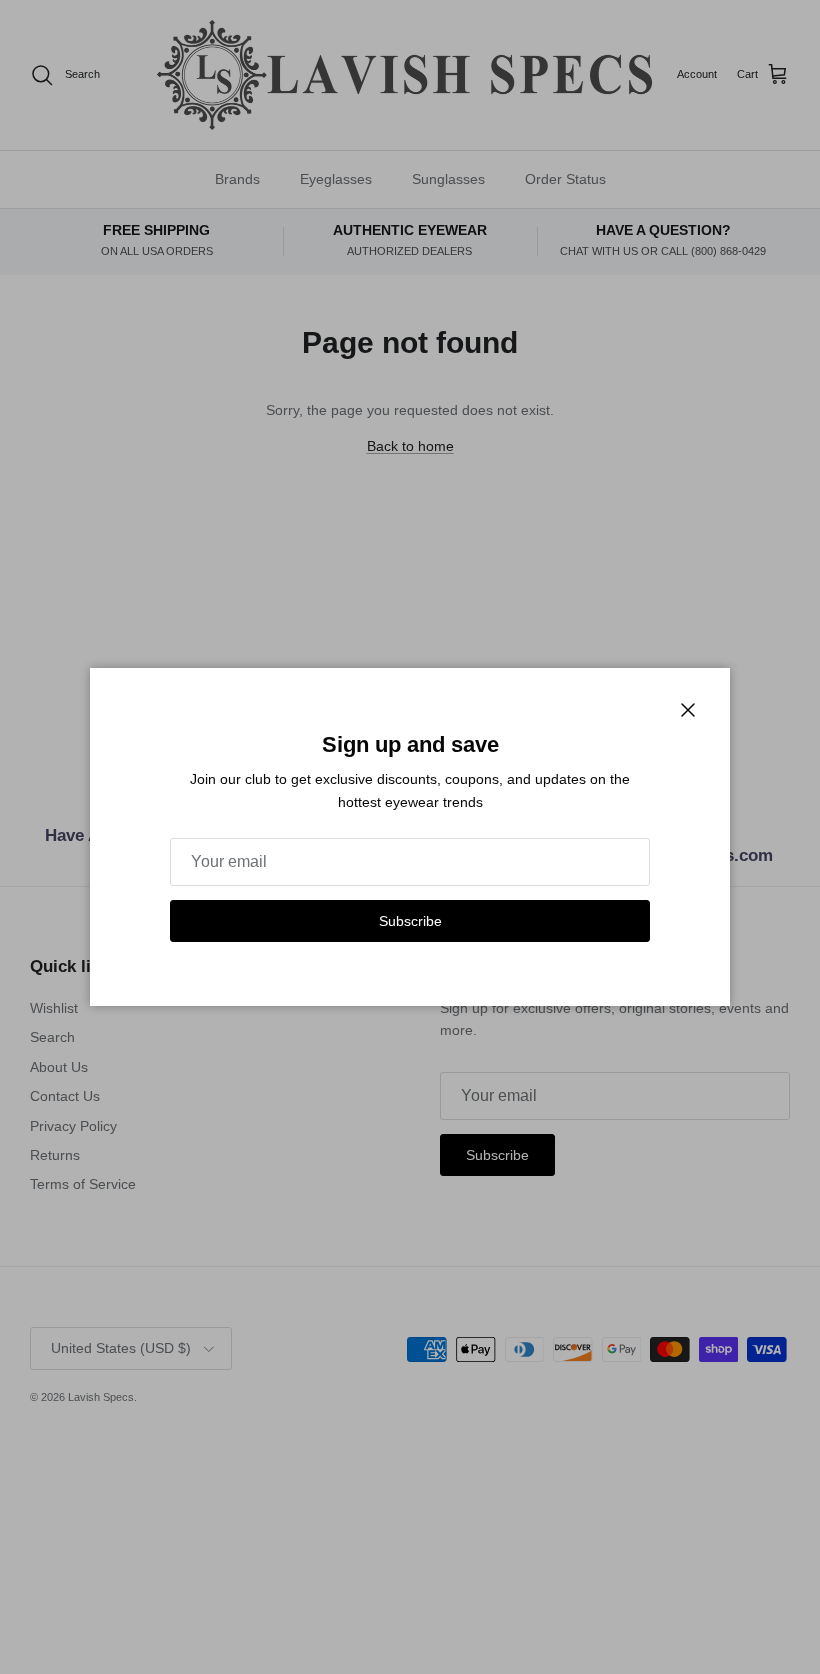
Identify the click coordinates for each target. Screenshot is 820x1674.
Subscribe (410, 921)
